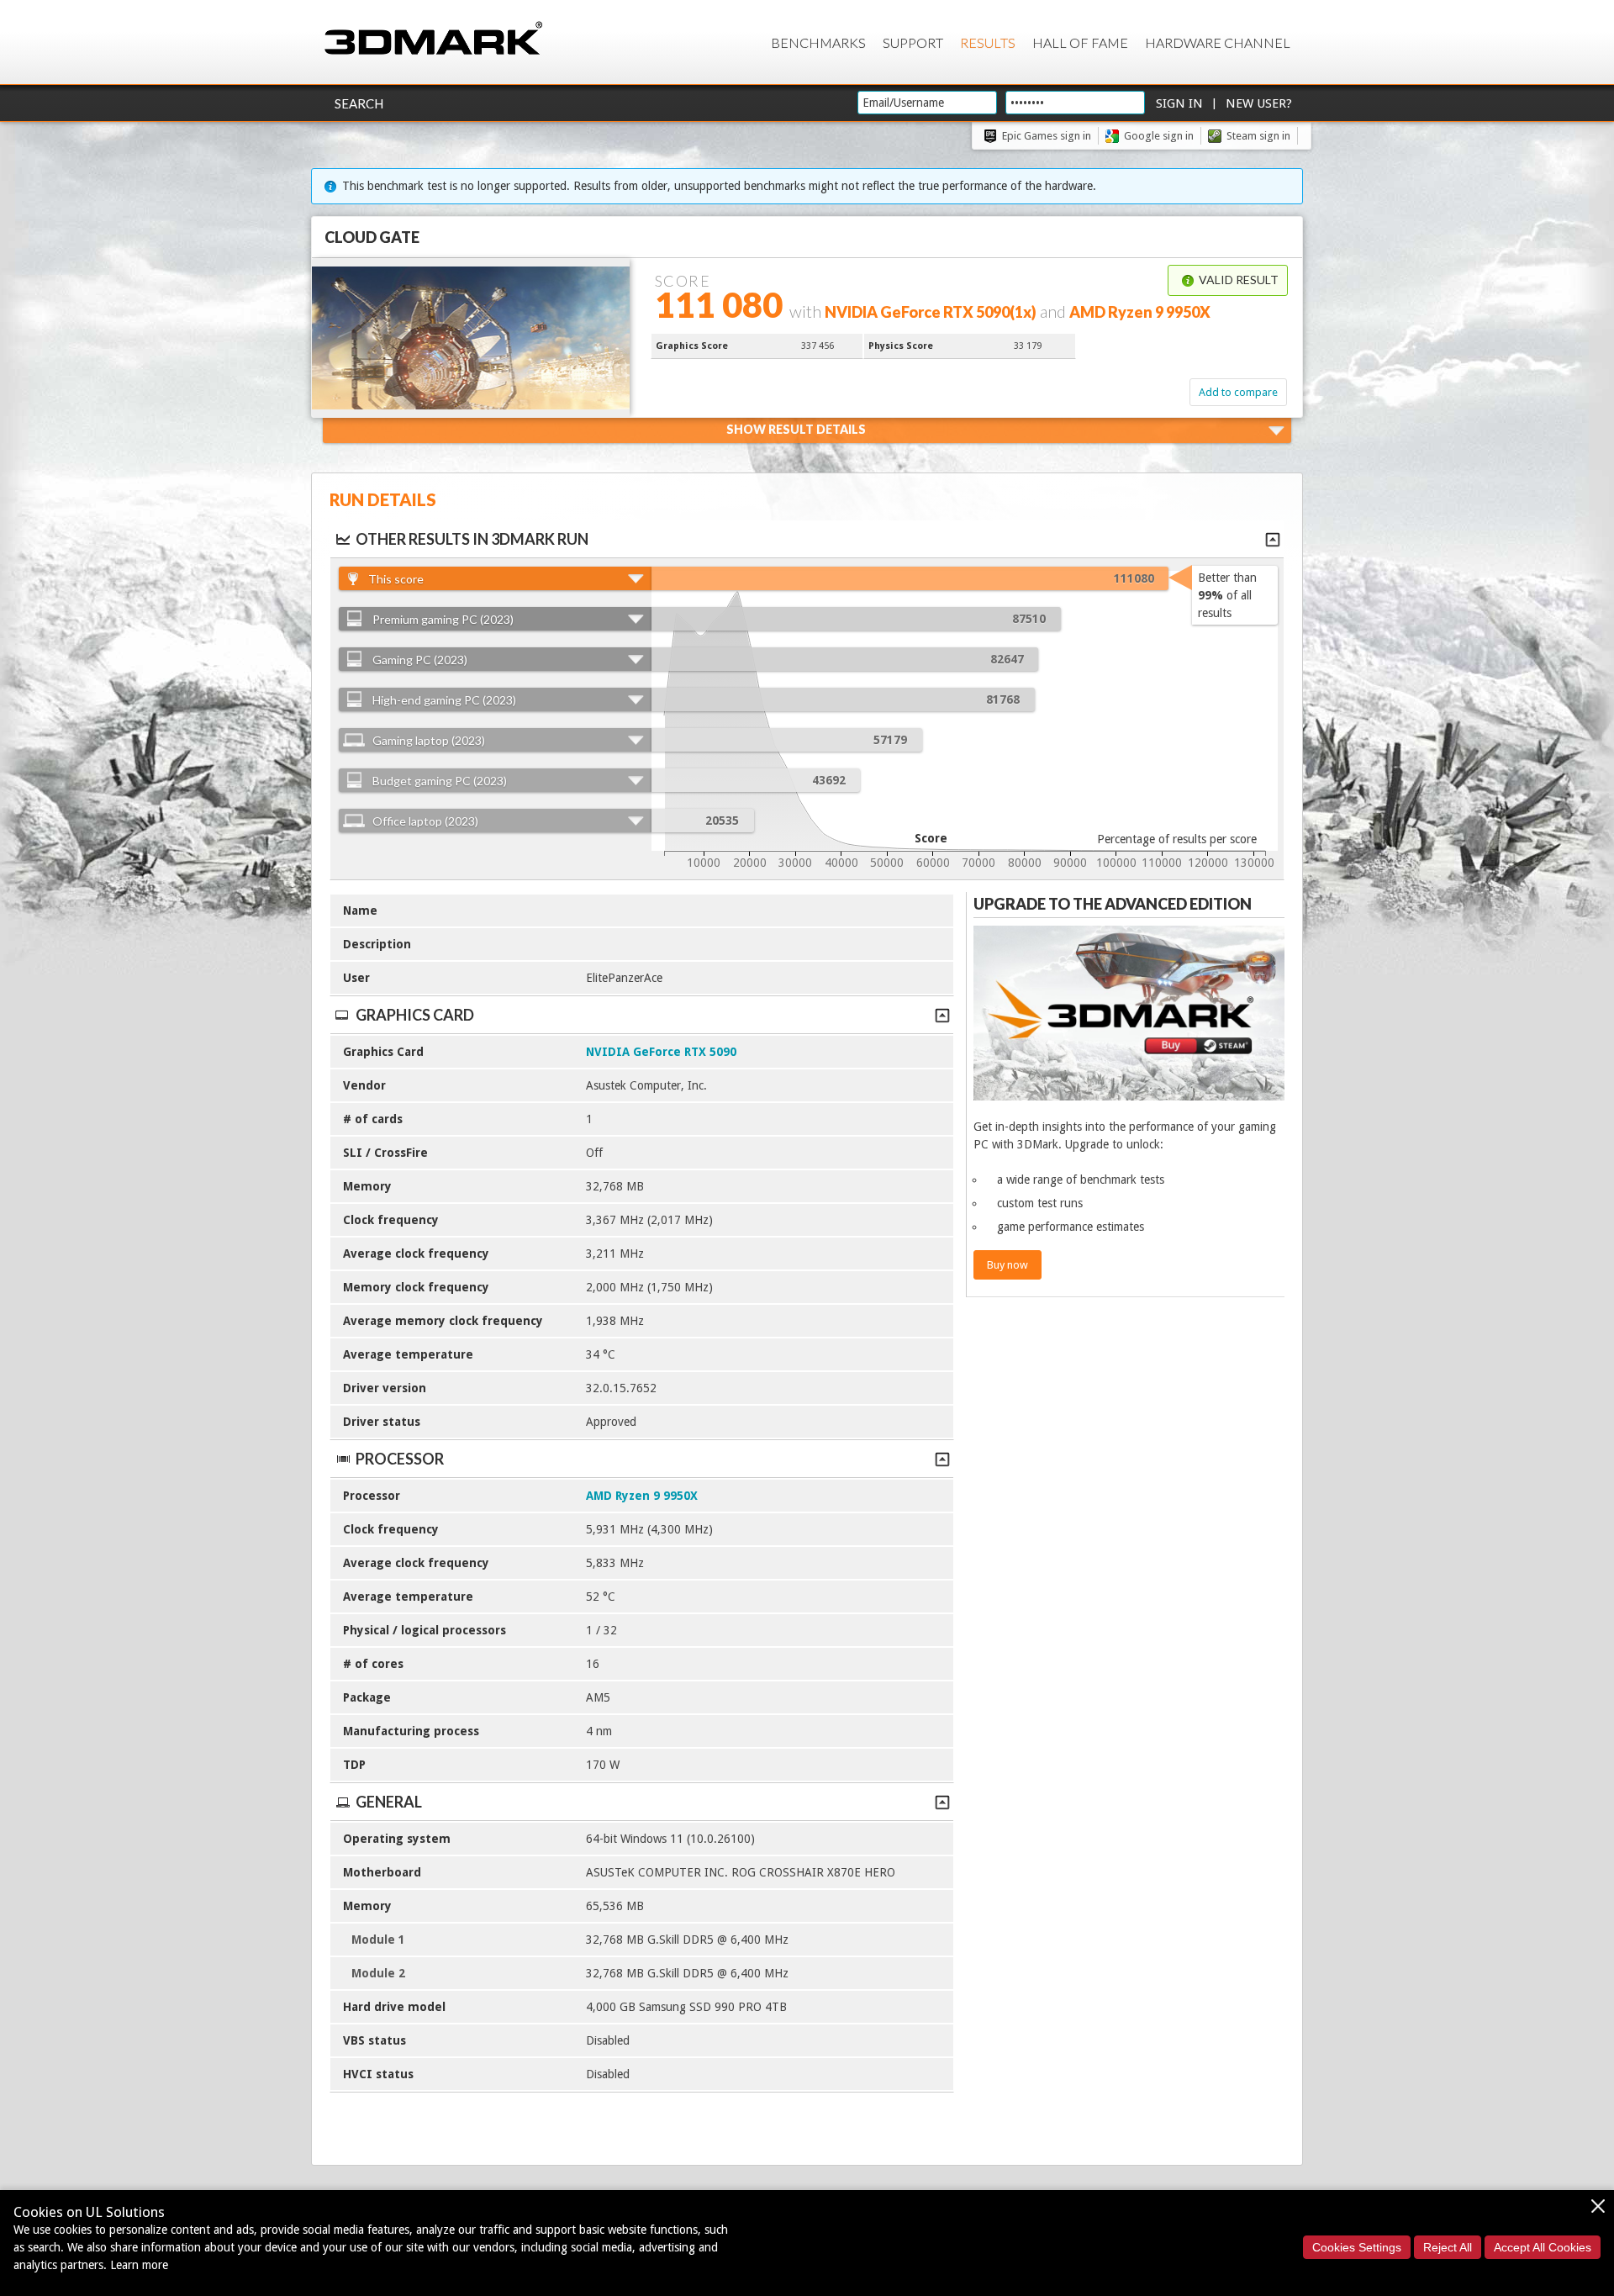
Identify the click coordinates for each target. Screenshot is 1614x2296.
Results (988, 42)
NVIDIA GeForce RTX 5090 (661, 1052)
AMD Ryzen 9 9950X (642, 1496)
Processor (400, 1459)
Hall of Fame (1080, 42)
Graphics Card (415, 1015)
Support (913, 42)
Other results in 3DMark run (472, 539)
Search (359, 103)
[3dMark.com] (433, 39)
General (389, 1802)
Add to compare (1238, 392)
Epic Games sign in (1047, 136)
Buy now (1007, 1265)
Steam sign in (1258, 136)
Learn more (139, 2265)
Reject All (1448, 2247)
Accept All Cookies (1543, 2247)
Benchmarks (818, 42)
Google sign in (1159, 136)
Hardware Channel (1218, 42)
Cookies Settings (1357, 2247)
